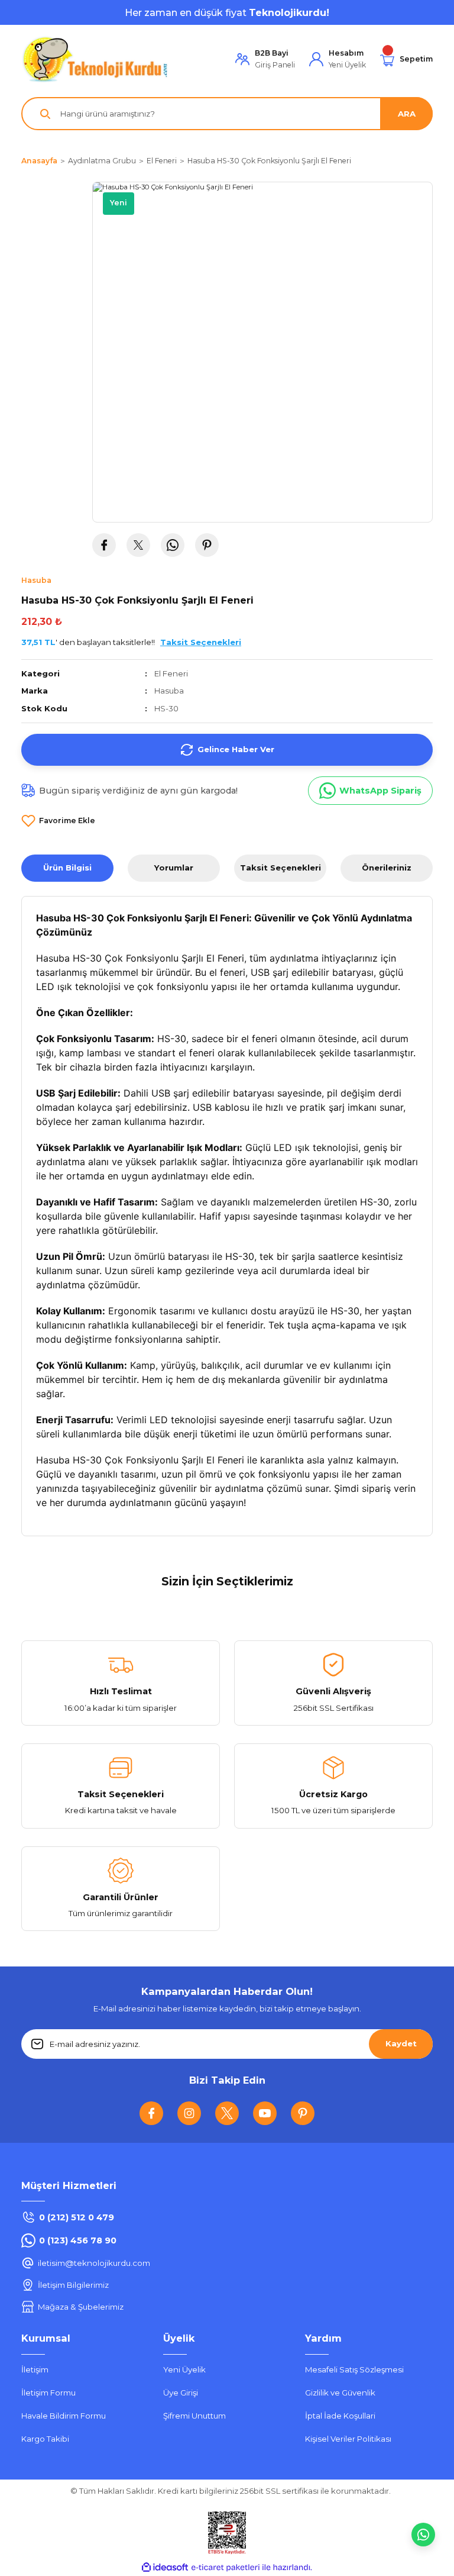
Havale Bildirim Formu (64, 2416)
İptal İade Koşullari (340, 2416)
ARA (407, 114)
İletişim (35, 2369)
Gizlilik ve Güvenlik (340, 2393)
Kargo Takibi (45, 2439)
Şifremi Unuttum (194, 2416)
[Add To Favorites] (58, 821)
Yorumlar (174, 868)
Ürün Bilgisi (67, 868)
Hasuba (169, 691)
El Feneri (171, 673)
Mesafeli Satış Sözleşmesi (354, 2369)
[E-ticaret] (226, 2567)
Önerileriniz (387, 868)
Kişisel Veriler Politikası (348, 2439)
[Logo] (95, 59)
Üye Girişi (181, 2393)
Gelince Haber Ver (236, 749)
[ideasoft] (165, 2568)
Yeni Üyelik (184, 2369)
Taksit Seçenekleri (280, 868)
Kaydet (401, 2043)
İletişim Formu (48, 2393)
